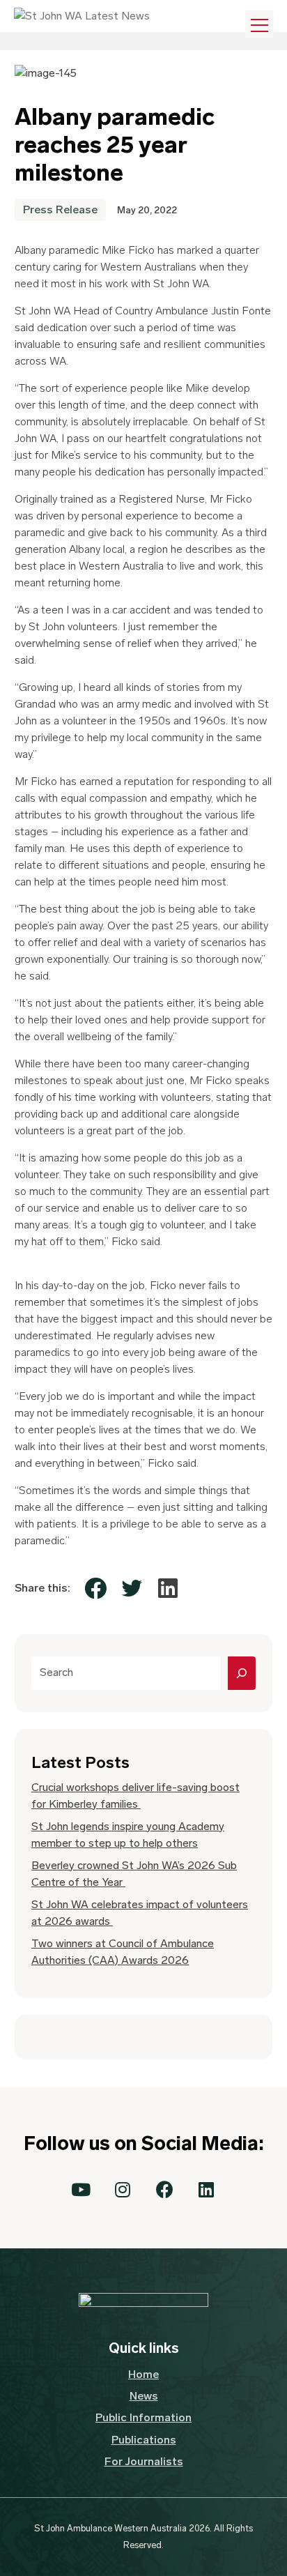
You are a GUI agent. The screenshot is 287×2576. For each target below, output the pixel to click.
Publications (144, 2440)
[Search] (242, 1673)
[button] (81, 2190)
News (144, 2396)
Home (143, 2374)
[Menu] (259, 24)
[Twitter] (132, 1588)
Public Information (143, 2417)
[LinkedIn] (168, 1588)
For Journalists (144, 2461)
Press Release (60, 209)
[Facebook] (95, 1588)
